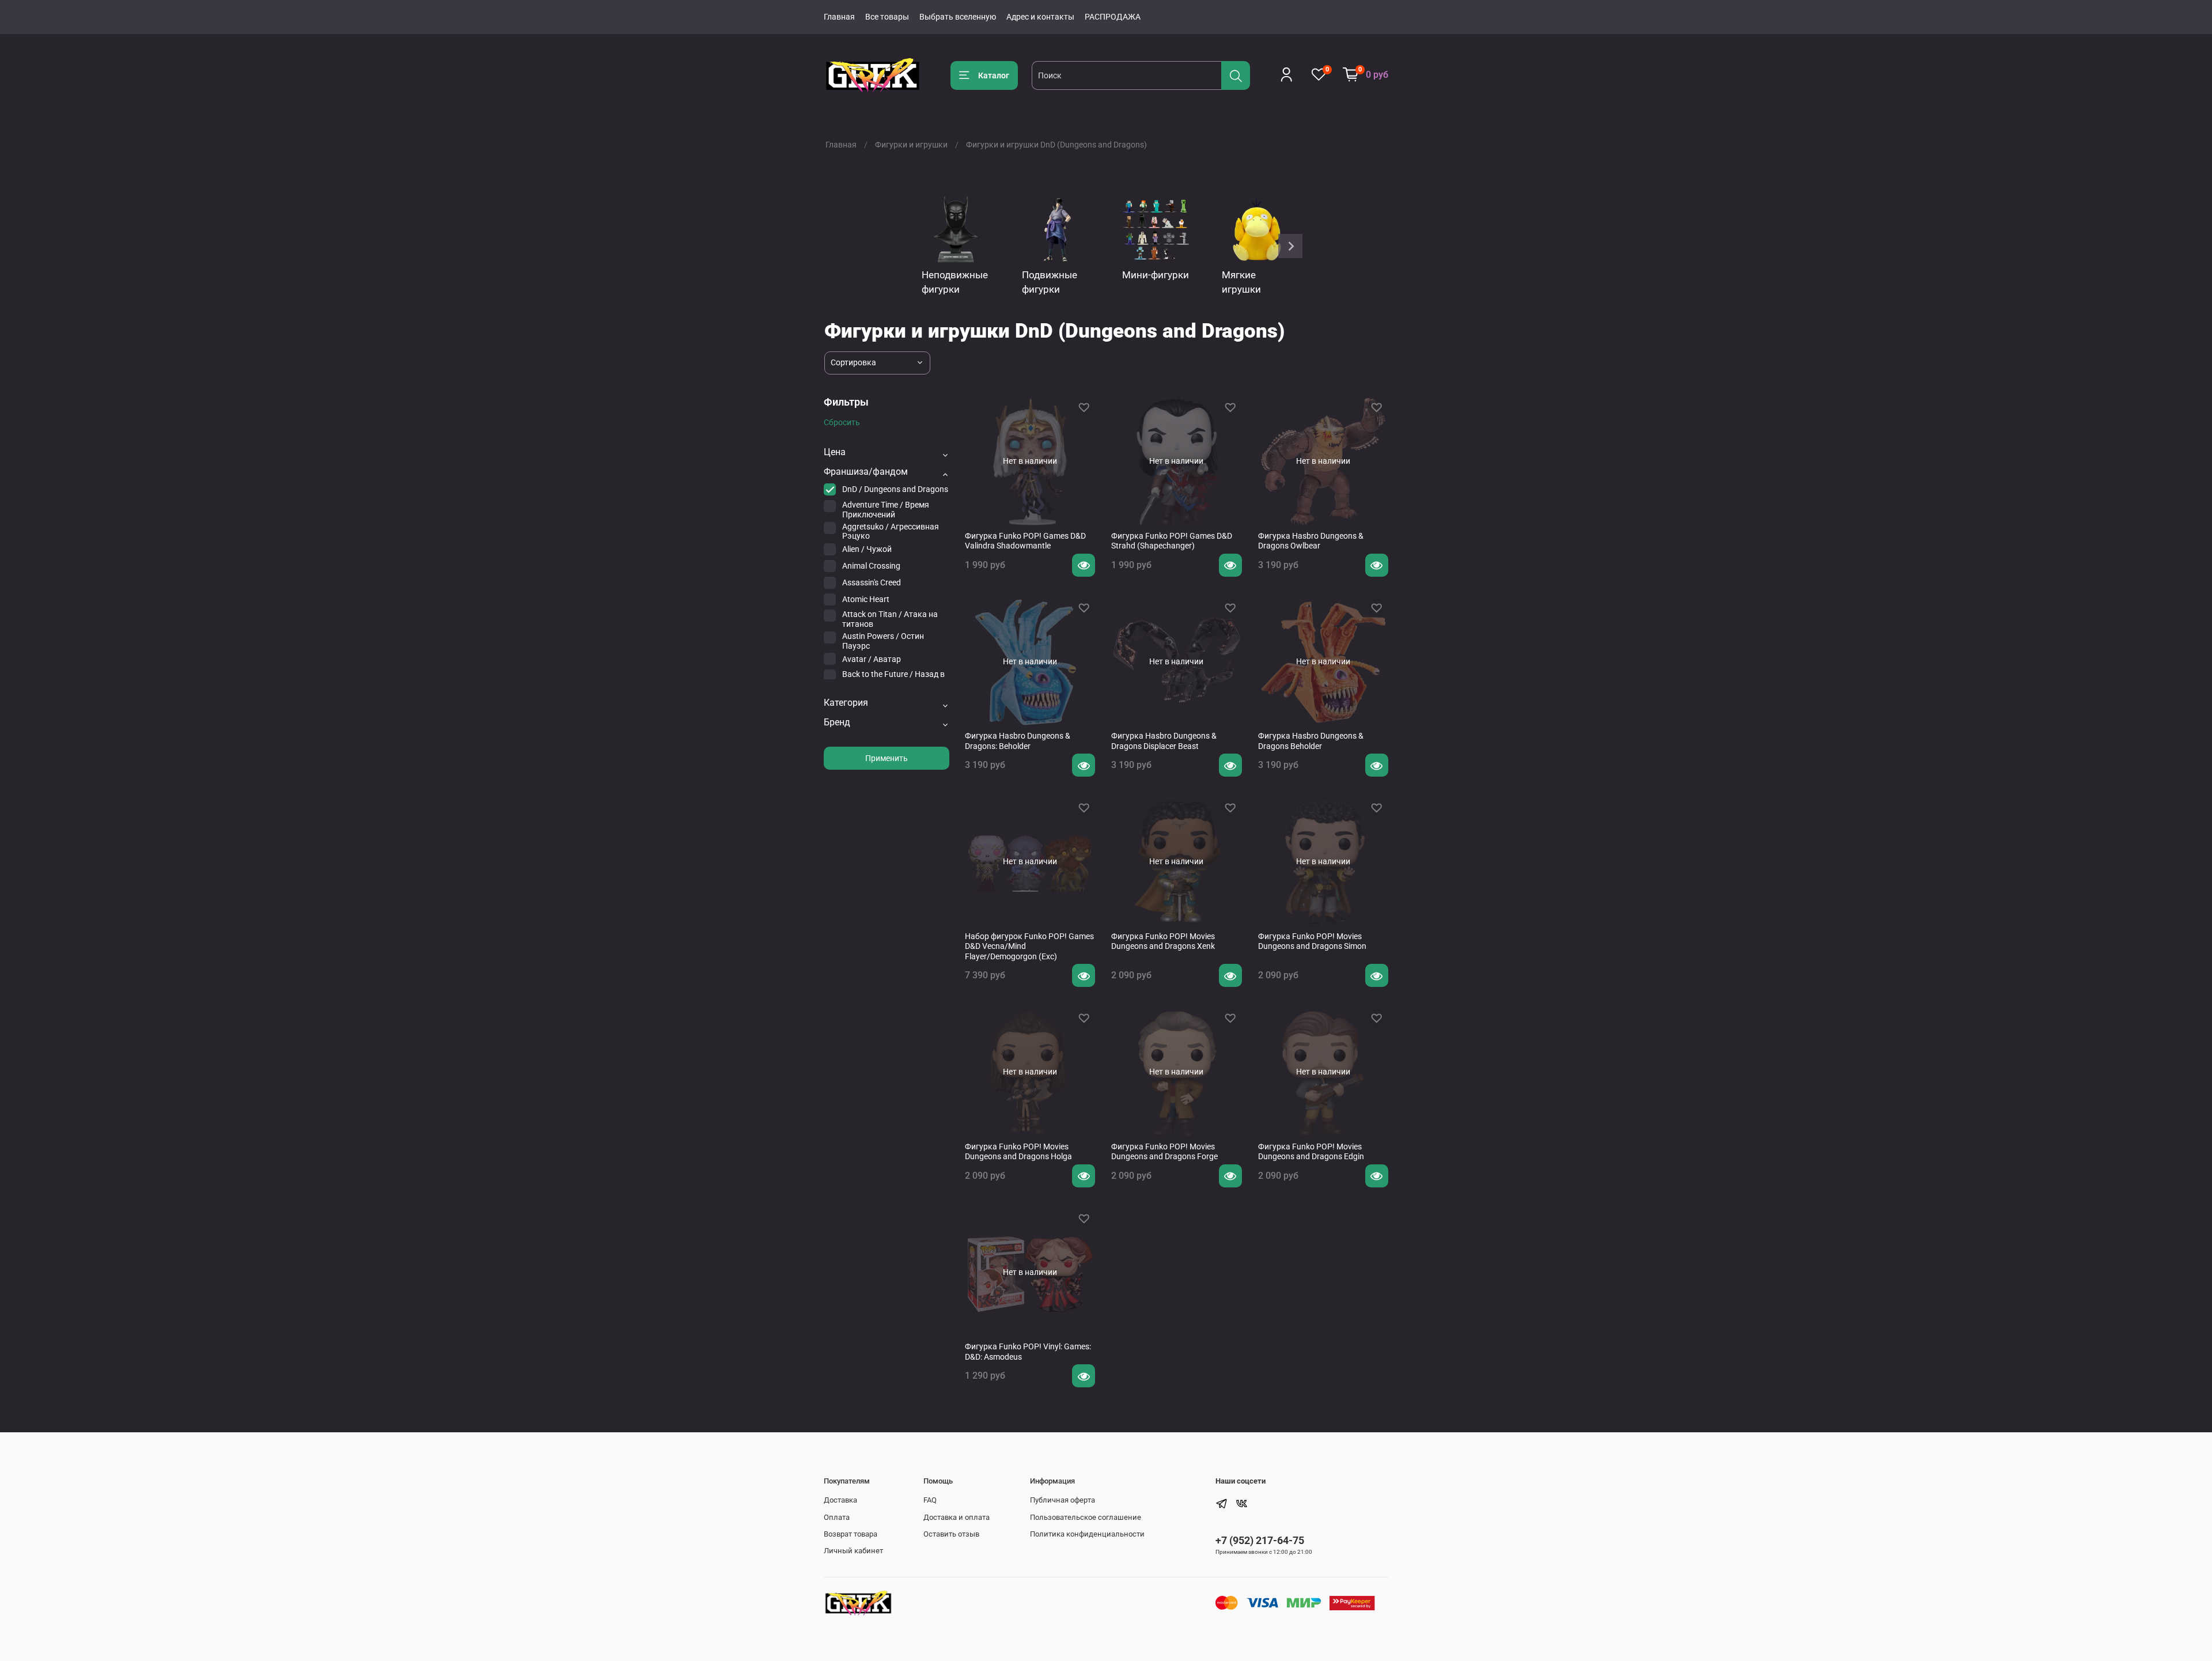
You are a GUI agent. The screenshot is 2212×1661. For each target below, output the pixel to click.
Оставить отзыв (951, 1534)
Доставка (840, 1500)
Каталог (994, 75)
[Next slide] (1290, 246)
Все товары (887, 17)
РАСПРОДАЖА (1113, 17)
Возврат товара (851, 1534)
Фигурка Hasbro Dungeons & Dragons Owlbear (1311, 541)
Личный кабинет (853, 1551)
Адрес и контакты (1040, 17)
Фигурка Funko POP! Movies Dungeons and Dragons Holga (1018, 1152)
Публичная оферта (1063, 1500)
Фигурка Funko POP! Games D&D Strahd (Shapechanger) (1172, 541)
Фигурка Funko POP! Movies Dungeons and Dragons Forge (1164, 1152)
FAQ (930, 1500)
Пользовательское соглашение (1086, 1517)
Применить (887, 758)
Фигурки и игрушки (911, 145)
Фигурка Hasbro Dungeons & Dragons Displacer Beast (1164, 741)
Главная (839, 17)
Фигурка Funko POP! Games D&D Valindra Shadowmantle (1025, 541)
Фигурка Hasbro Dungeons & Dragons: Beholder (1018, 741)
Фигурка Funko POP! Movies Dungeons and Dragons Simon (1312, 941)
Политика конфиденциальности (1087, 1534)
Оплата (837, 1517)
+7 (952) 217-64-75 (1260, 1540)
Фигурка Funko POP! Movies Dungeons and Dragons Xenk (1163, 941)
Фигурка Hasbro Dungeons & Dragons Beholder (1311, 741)
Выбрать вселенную (958, 17)
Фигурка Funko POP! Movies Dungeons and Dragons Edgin (1311, 1152)
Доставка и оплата (957, 1517)
